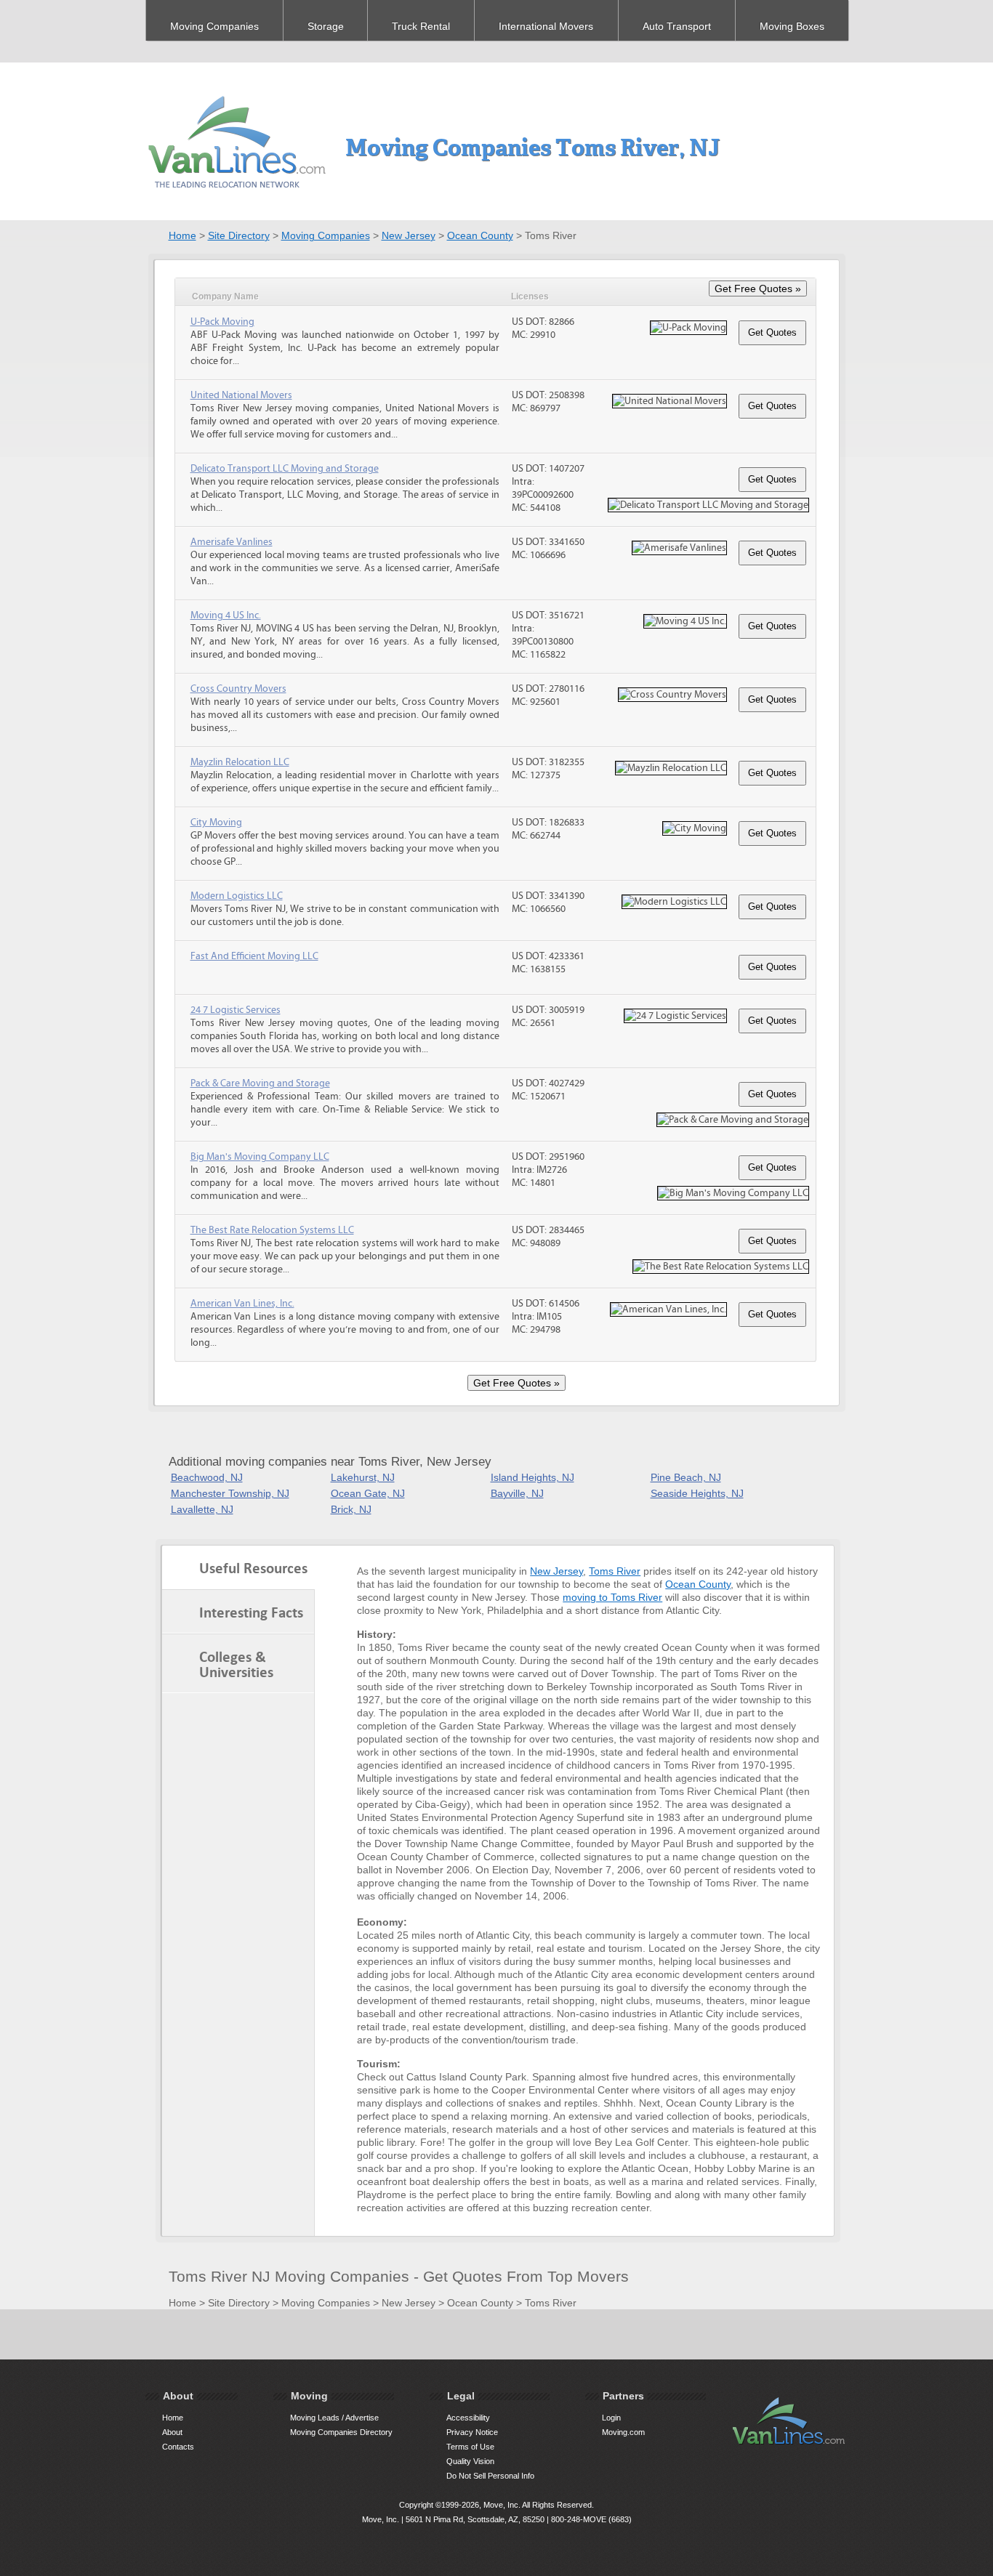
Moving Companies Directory (341, 2432)
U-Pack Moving (222, 322)
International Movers (546, 26)
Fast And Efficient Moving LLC (254, 956)
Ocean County (480, 235)
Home (182, 235)
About (172, 2432)
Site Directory (239, 235)
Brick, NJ (351, 1509)
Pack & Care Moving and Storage (260, 1083)
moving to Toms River (612, 1597)
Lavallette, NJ (202, 1509)
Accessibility (468, 2418)
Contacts (178, 2447)
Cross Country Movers (238, 689)
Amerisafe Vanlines (232, 542)
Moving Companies (214, 26)
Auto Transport (677, 26)
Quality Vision (470, 2461)
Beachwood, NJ (207, 1477)
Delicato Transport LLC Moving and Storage (285, 469)
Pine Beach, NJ (686, 1477)
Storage (326, 26)
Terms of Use (470, 2447)
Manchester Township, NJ (230, 1493)
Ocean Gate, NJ (368, 1493)
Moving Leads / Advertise (334, 2418)
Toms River (615, 1571)
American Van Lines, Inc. (242, 1304)
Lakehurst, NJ (363, 1477)
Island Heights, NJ (532, 1477)
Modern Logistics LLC (237, 896)
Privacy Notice (472, 2432)
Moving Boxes (792, 26)
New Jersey (409, 235)
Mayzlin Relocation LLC (240, 762)
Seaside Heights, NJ (697, 1493)
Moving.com (623, 2432)
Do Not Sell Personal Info (490, 2476)
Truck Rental (421, 26)
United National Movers (241, 395)
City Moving (216, 823)
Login (611, 2418)
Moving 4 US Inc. (226, 615)
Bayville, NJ (517, 1493)
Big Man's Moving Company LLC (260, 1157)
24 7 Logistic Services (236, 1010)
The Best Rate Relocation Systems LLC (272, 1230)
